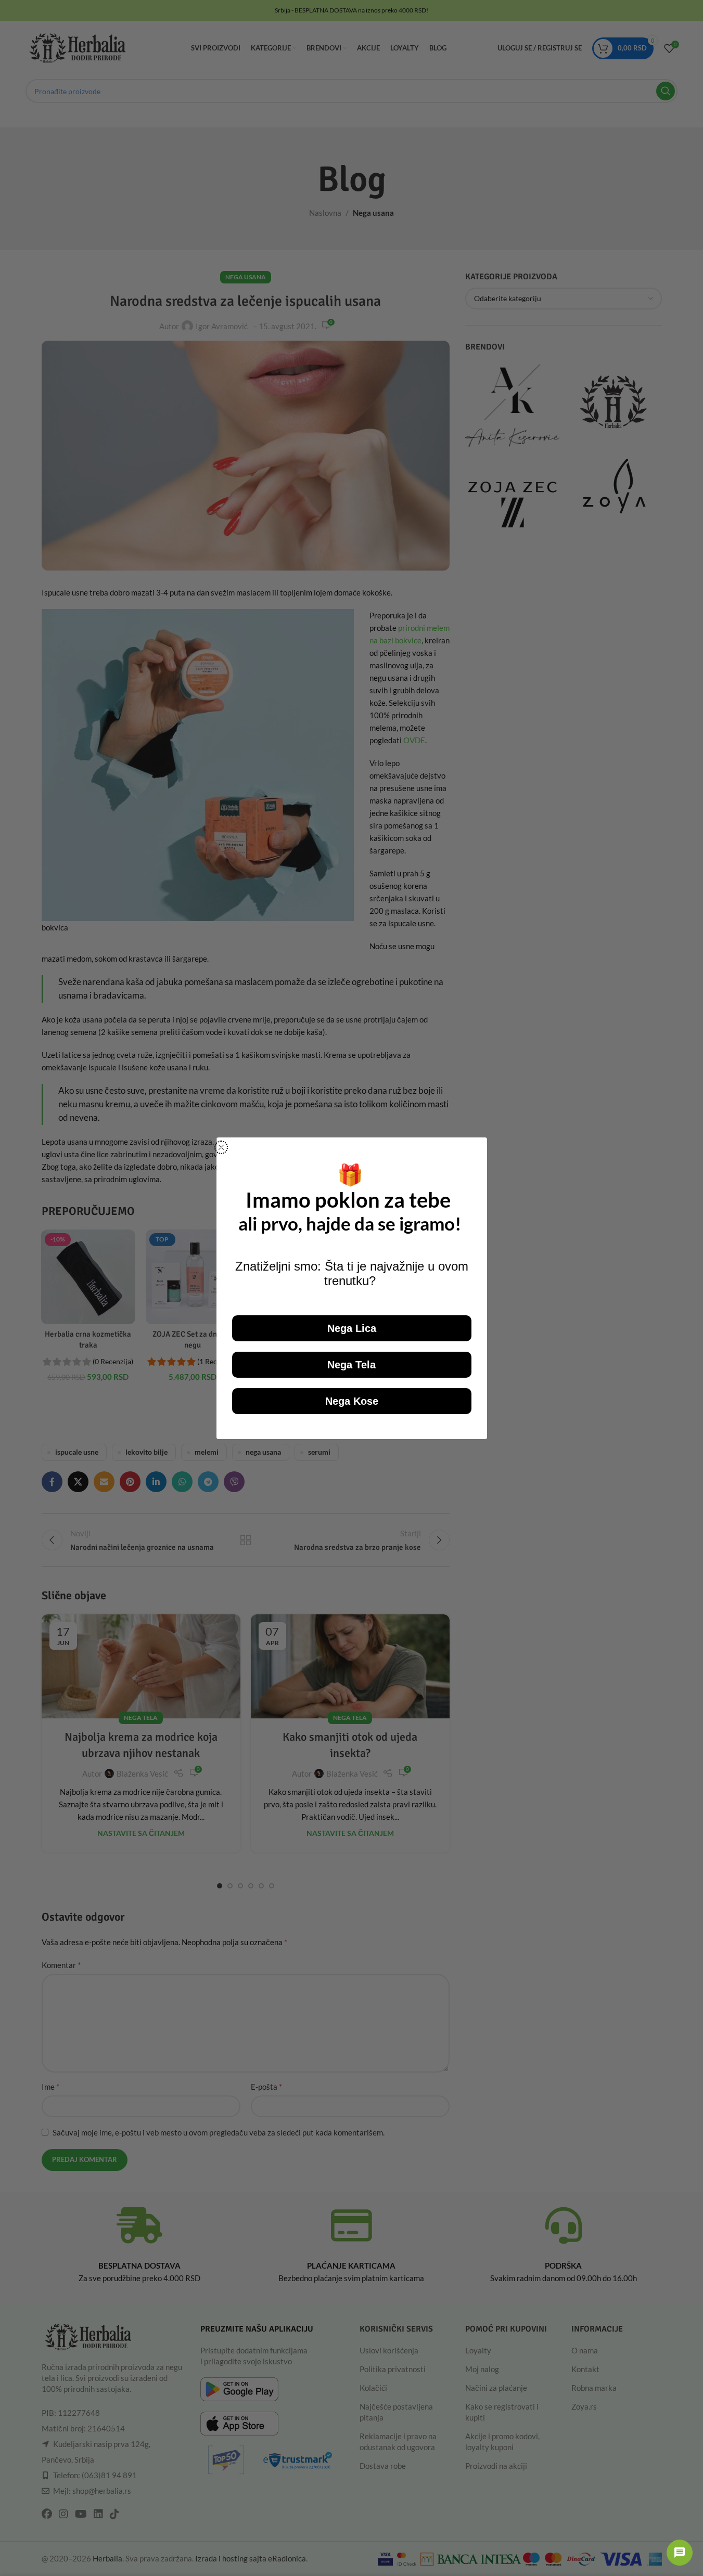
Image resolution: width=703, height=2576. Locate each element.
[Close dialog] (221, 1147)
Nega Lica (352, 1328)
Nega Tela (351, 1365)
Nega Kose (352, 1401)
